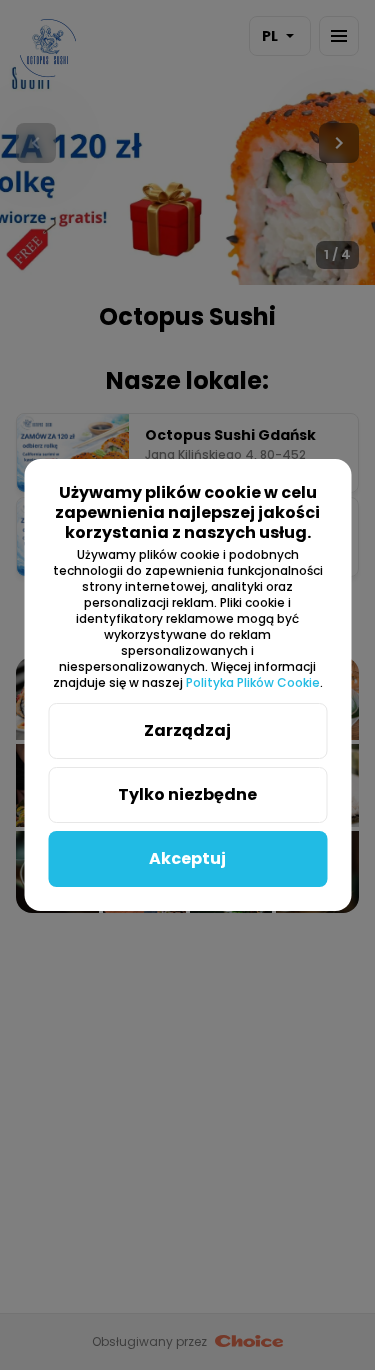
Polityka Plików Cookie (253, 682)
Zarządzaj (187, 730)
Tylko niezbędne (187, 794)
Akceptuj (187, 858)
